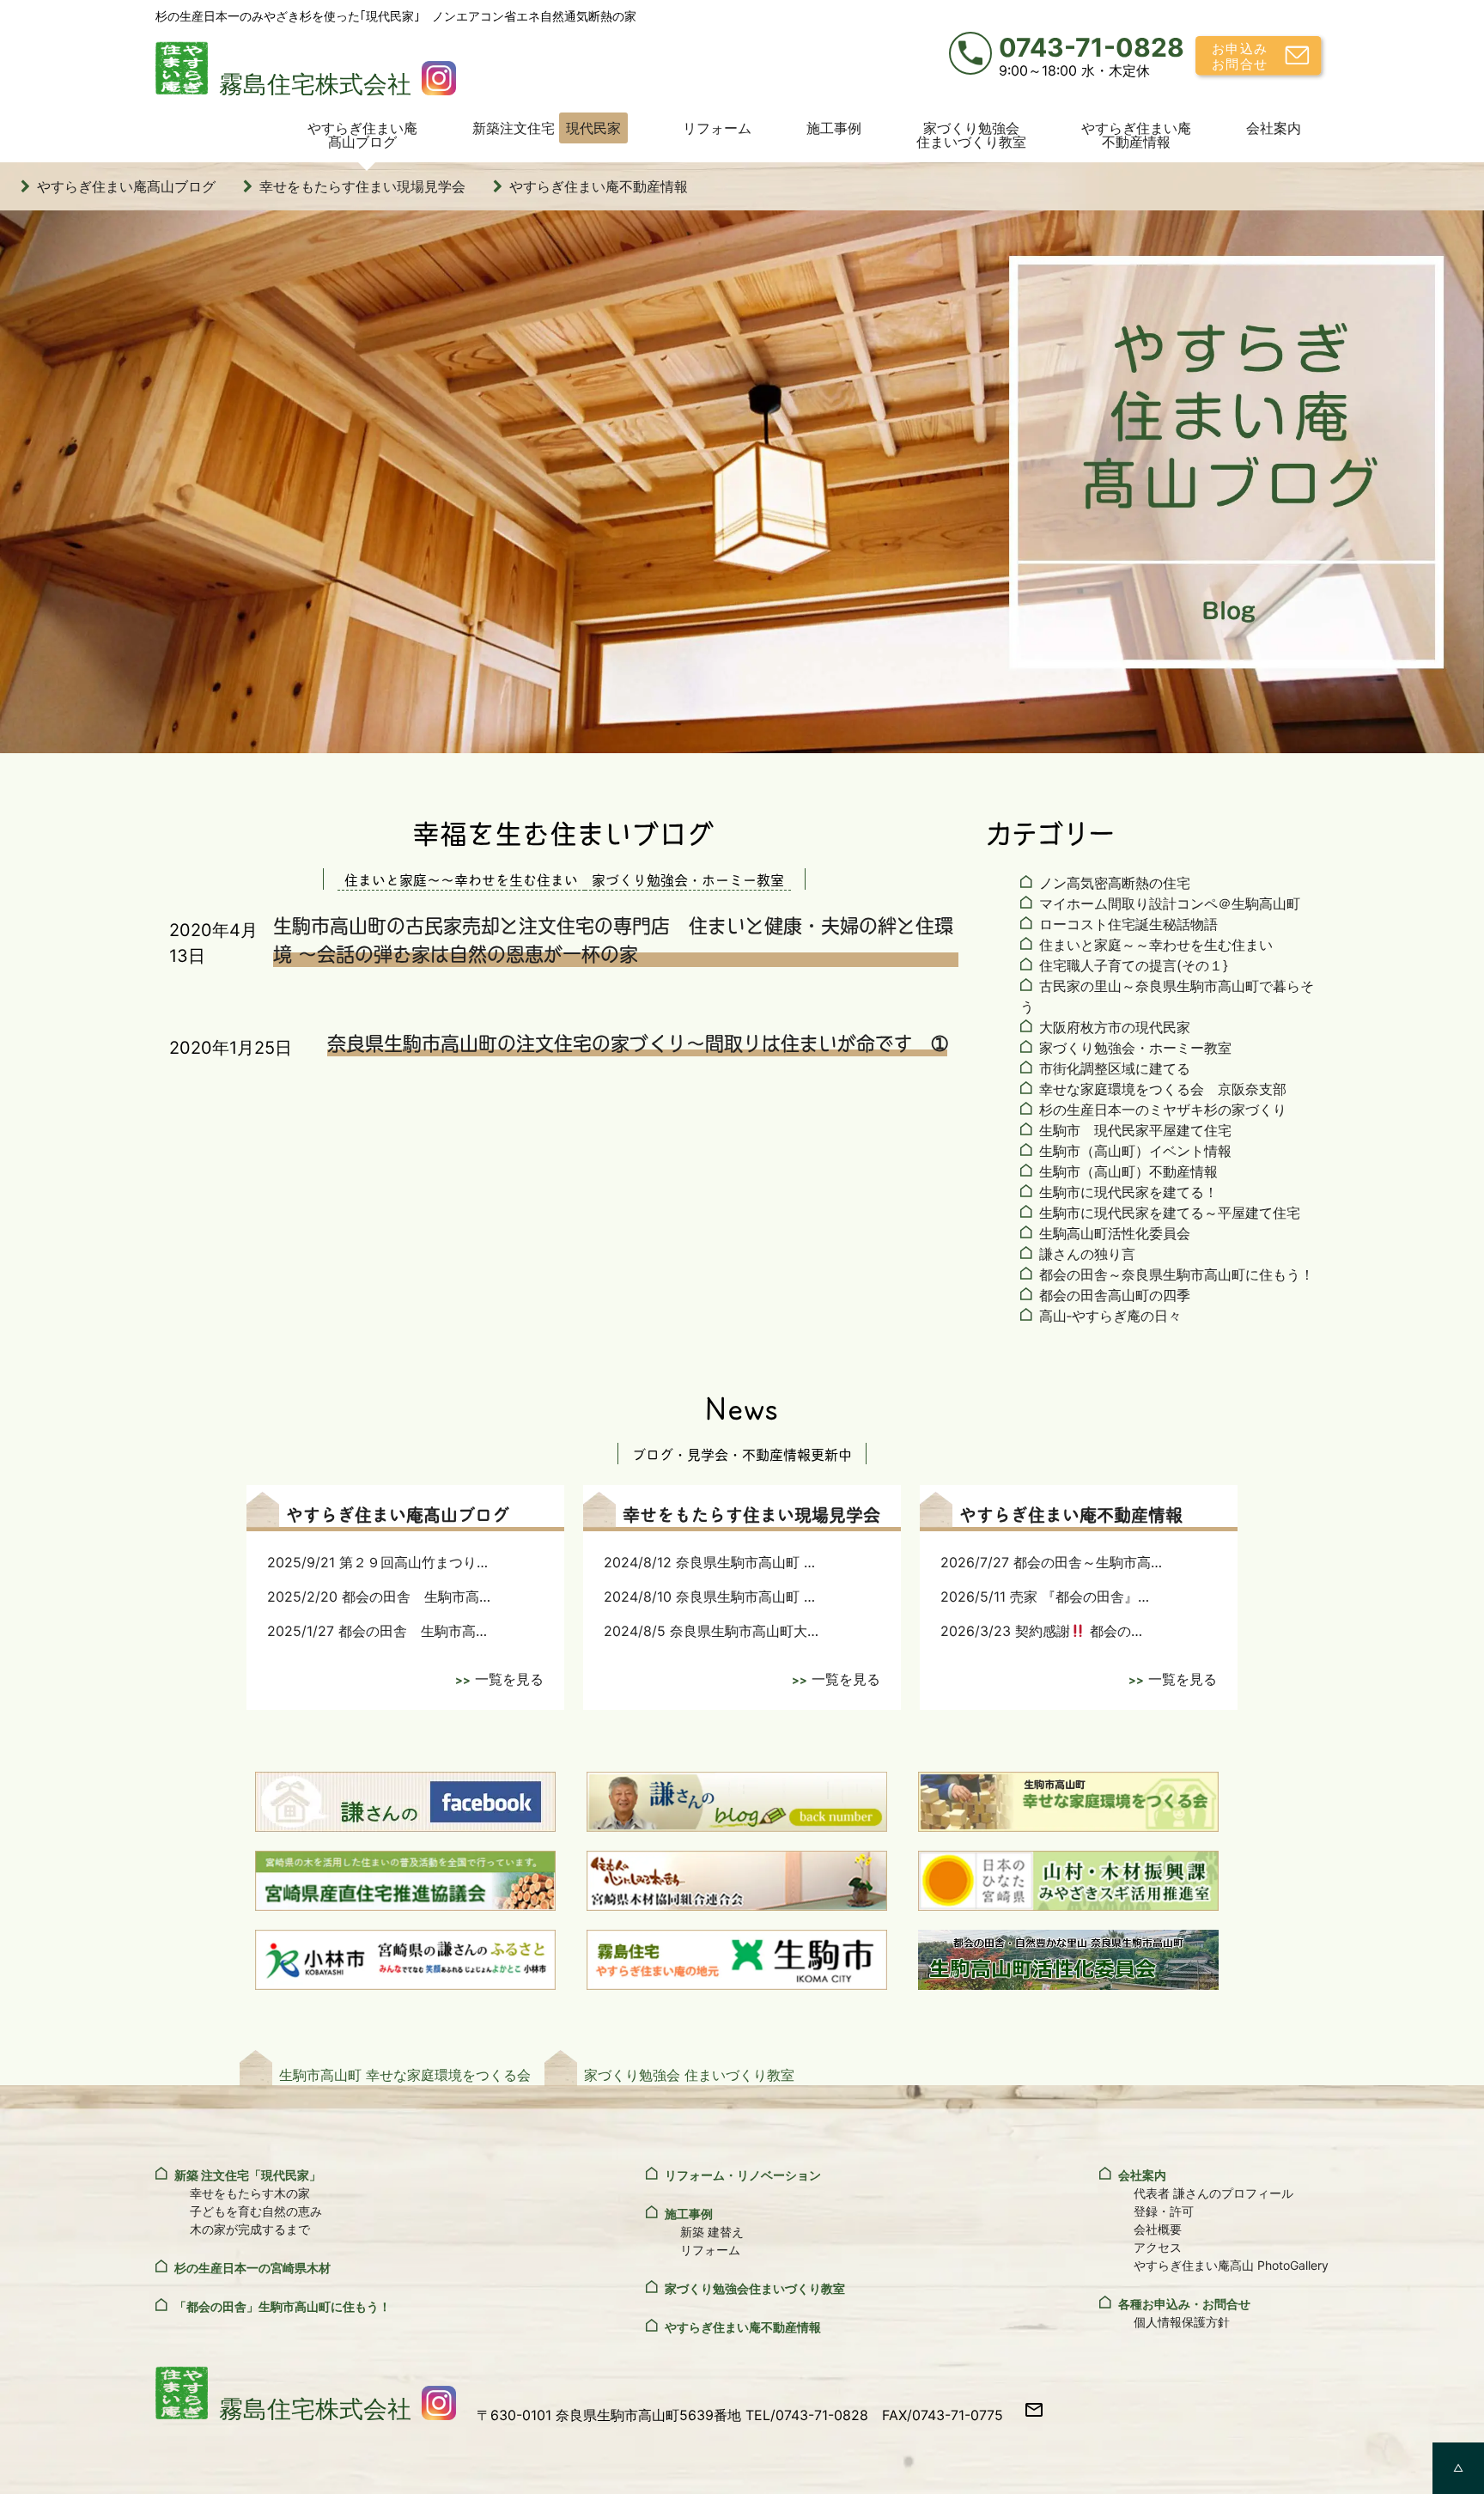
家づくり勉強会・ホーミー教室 (1135, 1048)
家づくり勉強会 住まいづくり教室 (689, 2075)
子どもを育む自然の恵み (256, 2211)
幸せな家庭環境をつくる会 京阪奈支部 (1163, 1089)
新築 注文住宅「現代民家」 (248, 2175)
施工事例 (834, 128)
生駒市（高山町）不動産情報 (1128, 1171)
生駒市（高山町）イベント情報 (1135, 1151)
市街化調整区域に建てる (1115, 1068)
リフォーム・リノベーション (743, 2175)
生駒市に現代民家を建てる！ (1128, 1192)
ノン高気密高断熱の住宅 (1115, 883)
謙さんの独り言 (1087, 1254)
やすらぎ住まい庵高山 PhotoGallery (1231, 2265)
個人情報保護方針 (1182, 2322)
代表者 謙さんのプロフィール (1213, 2193)
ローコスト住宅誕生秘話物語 (1128, 924)
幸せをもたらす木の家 (250, 2193)
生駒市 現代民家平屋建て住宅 (1135, 1130)
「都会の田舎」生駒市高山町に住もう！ (283, 2306)
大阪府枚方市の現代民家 (1115, 1027)
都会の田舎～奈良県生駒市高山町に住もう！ (1177, 1274)
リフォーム (717, 128)
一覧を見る (509, 1679)
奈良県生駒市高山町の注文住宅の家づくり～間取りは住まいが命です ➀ (637, 1042)
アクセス (1158, 2247)
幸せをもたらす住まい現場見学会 (362, 186)
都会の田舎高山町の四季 (1115, 1295)
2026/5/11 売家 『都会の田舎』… (1045, 1597)
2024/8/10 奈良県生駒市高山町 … (709, 1597)
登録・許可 (1164, 2211)
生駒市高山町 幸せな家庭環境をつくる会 (405, 2075)
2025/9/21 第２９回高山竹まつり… (377, 1562)
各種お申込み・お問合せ (1184, 2304)
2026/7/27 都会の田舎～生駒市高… (1051, 1562)
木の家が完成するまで (250, 2229)
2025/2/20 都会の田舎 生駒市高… (379, 1597)
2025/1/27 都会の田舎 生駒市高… (377, 1631)
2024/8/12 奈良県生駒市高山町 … (709, 1562)
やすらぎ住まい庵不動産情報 (1136, 135)
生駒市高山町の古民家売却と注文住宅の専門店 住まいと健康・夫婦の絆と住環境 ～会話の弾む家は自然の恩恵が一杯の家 (613, 939)
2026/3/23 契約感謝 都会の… (1041, 1631)
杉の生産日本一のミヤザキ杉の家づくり (1163, 1110)
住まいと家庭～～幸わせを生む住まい (1156, 945)
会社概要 (1158, 2229)
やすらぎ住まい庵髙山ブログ (362, 135)
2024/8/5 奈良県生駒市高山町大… (711, 1631)
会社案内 (1274, 128)
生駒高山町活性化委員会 (1115, 1233)
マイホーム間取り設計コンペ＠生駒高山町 (1170, 903)
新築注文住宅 (547, 128)
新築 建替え (712, 2232)
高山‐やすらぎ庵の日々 (1110, 1316)
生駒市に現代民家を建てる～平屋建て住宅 (1170, 1213)
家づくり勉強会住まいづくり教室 (971, 135)
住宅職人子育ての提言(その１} (1134, 965)
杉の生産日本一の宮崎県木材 (252, 2268)
